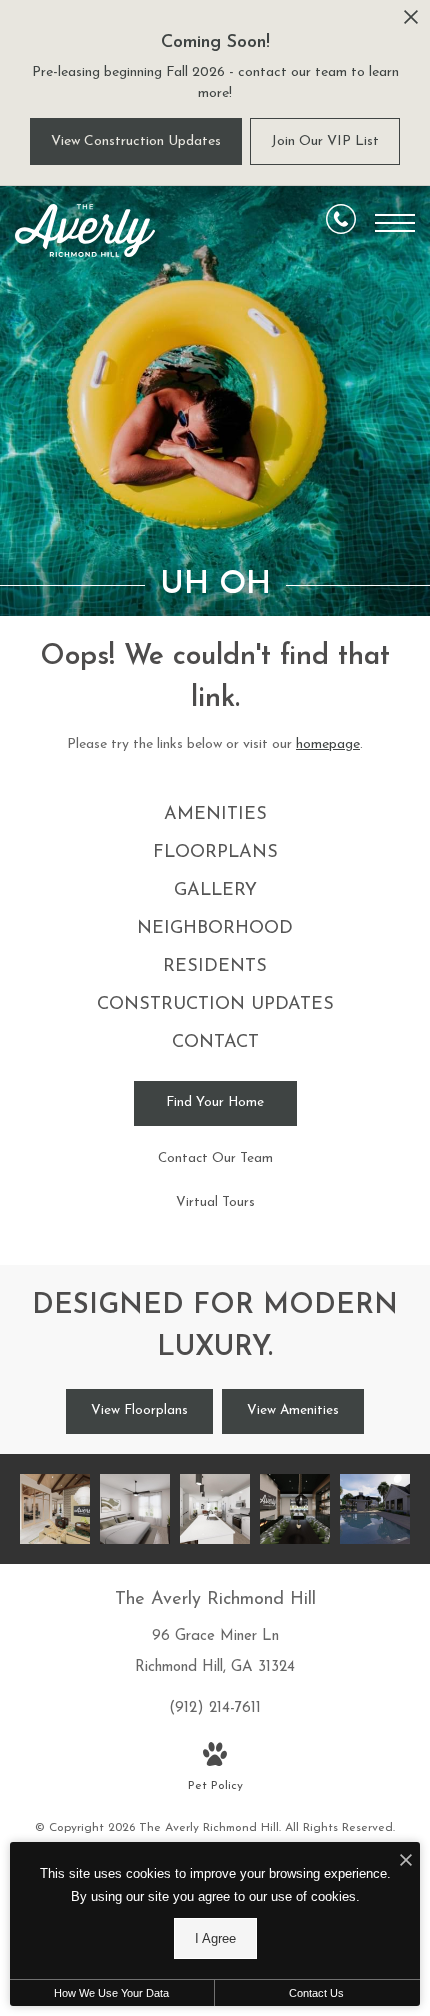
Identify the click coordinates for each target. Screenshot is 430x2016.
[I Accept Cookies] (406, 1862)
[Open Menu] (395, 223)
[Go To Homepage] (85, 230)
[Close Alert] (411, 22)
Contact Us (316, 1993)
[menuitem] (215, 816)
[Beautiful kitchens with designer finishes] (215, 1509)
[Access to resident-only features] (55, 1509)
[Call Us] (341, 223)
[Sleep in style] (135, 1509)
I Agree (215, 1938)
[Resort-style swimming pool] (375, 1509)
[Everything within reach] (295, 1509)
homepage (328, 744)
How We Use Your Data (111, 1993)
